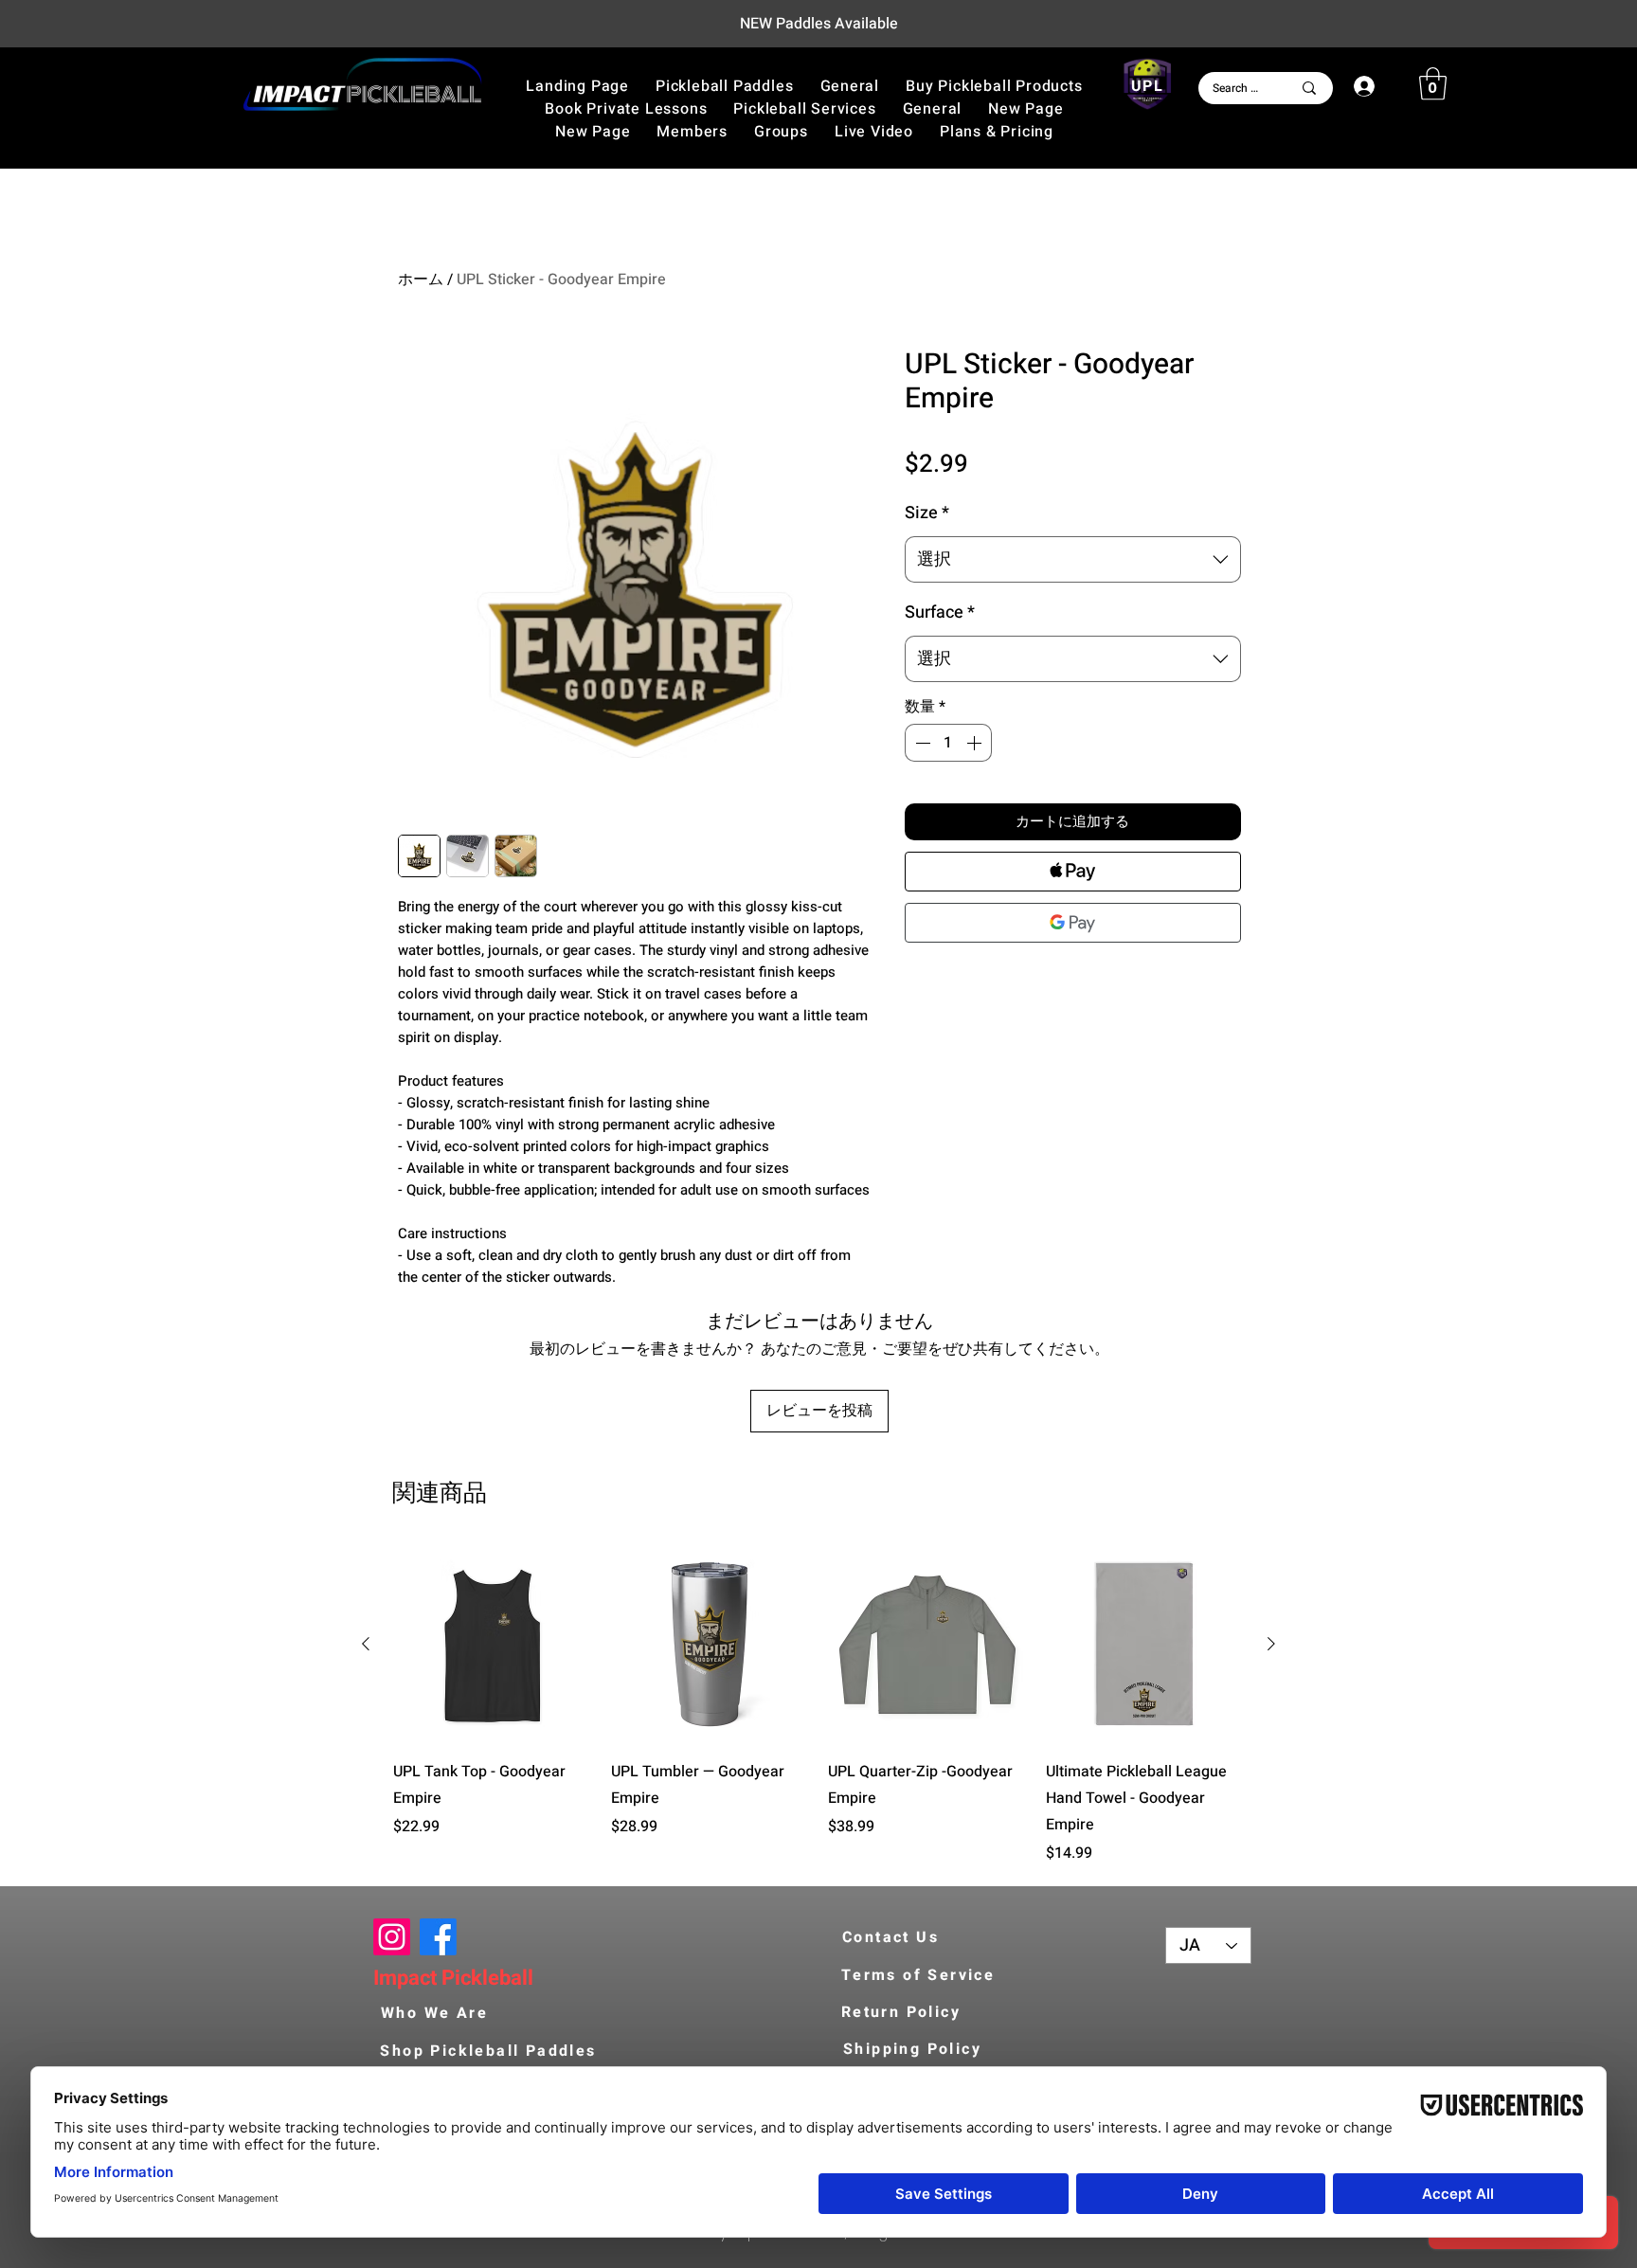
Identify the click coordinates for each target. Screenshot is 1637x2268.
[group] (818, 1705)
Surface (940, 612)
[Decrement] (921, 743)
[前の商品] (366, 1644)
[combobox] (1073, 560)
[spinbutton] (948, 743)
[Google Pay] (1073, 923)
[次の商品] (1271, 1644)
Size (927, 513)
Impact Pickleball (453, 1978)
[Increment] (976, 743)
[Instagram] (392, 1937)
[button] (994, 86)
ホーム (421, 279)
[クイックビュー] (493, 1645)
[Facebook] (438, 1937)
